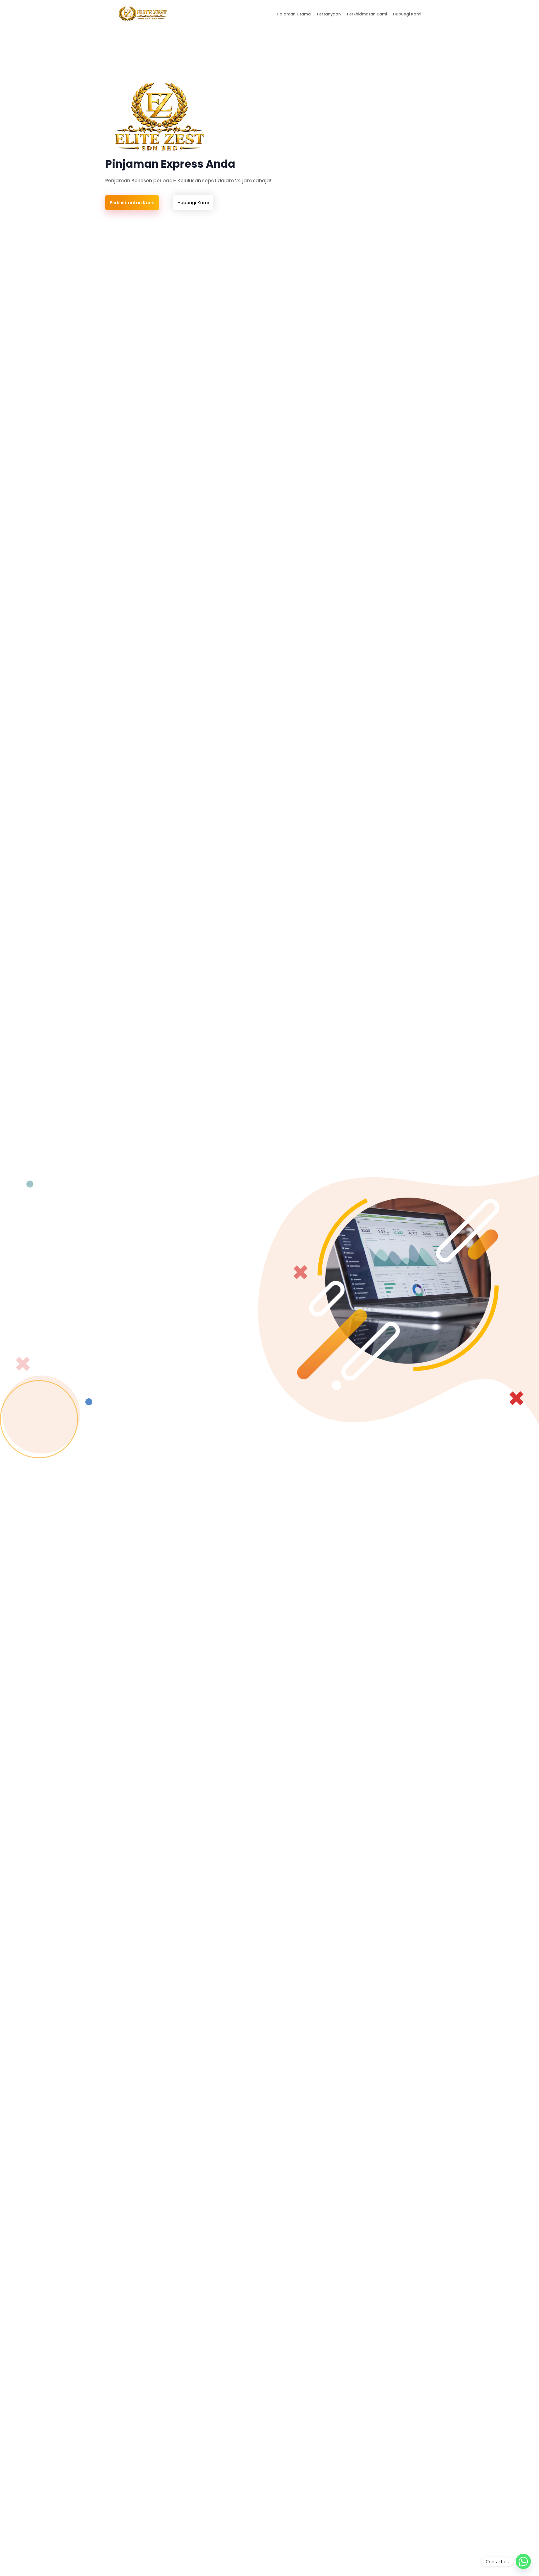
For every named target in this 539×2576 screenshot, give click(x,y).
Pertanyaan (329, 14)
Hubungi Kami (407, 14)
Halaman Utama (294, 14)
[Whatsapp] (523, 2561)
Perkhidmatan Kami (367, 14)
